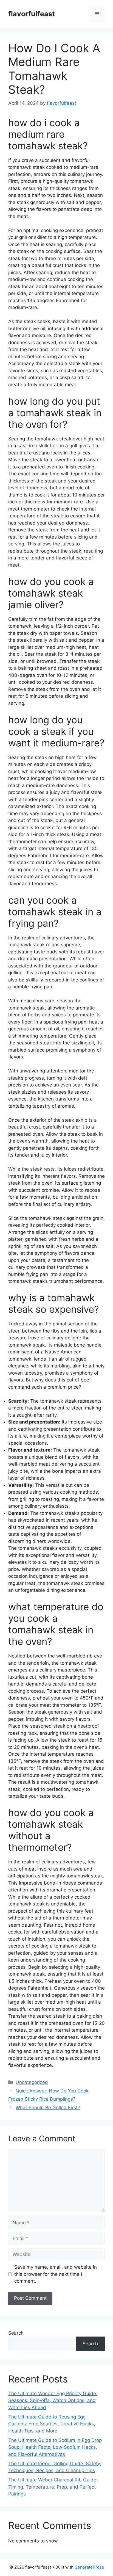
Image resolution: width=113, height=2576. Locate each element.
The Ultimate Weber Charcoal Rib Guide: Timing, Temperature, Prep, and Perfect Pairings (53, 2487)
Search (16, 2333)
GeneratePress (89, 2567)
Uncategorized (32, 2082)
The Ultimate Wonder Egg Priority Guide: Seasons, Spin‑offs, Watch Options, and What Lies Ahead (53, 2400)
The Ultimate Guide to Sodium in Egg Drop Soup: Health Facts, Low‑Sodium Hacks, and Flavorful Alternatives (55, 2447)
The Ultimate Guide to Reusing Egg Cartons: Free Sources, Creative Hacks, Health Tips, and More (52, 2424)
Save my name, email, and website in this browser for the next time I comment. (56, 2274)
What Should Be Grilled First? (48, 2108)
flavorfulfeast (32, 14)
